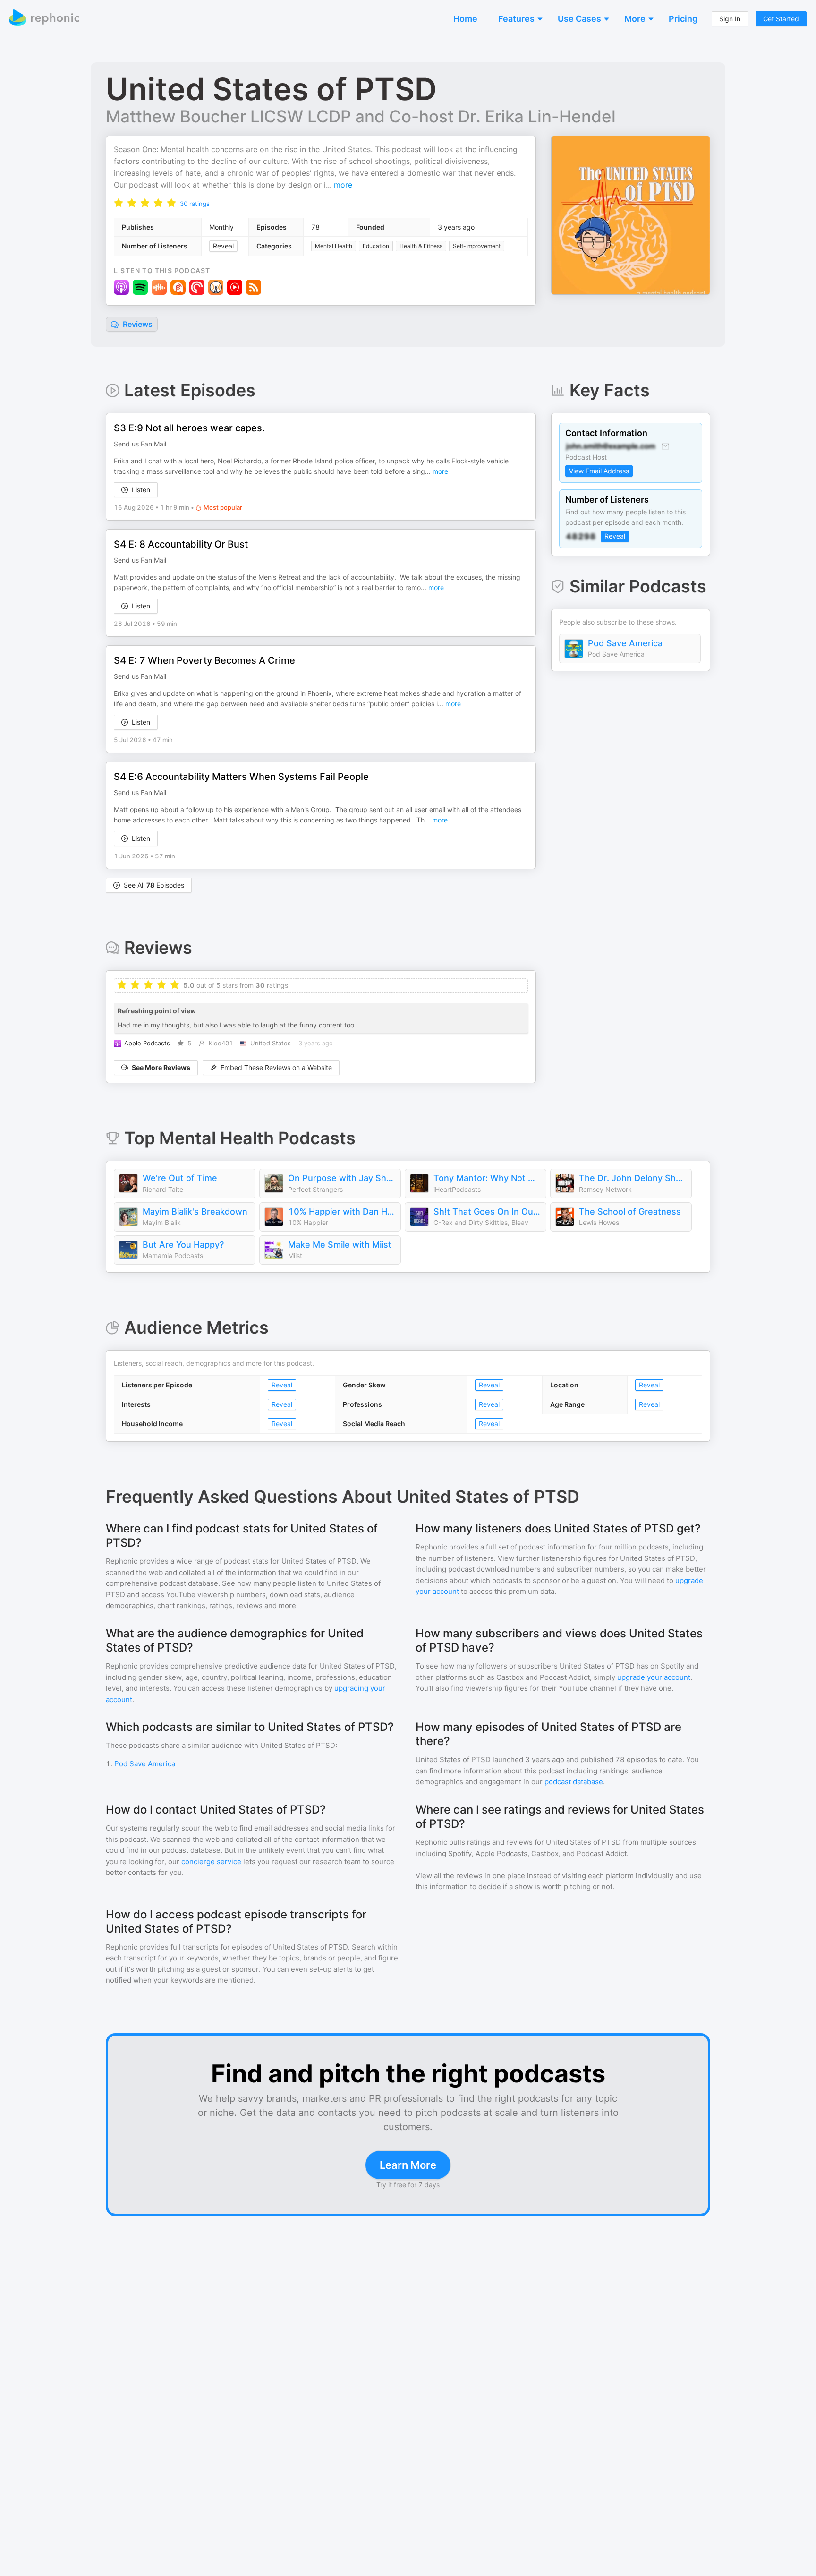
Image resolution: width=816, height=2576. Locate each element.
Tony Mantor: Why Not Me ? (487, 1178)
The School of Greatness (630, 1211)
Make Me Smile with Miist (340, 1245)
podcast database (574, 1782)
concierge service (211, 1861)
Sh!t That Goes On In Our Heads (487, 1211)
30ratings (195, 204)
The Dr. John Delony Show (633, 1178)
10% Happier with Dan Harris (342, 1211)
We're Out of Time (180, 1178)
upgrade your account (654, 1677)
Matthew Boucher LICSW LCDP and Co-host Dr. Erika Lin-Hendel (361, 116)
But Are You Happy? (183, 1245)
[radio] (119, 202)
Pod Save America (625, 643)
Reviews (137, 324)
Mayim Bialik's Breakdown (195, 1211)
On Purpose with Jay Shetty (342, 1178)
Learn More (408, 2165)
